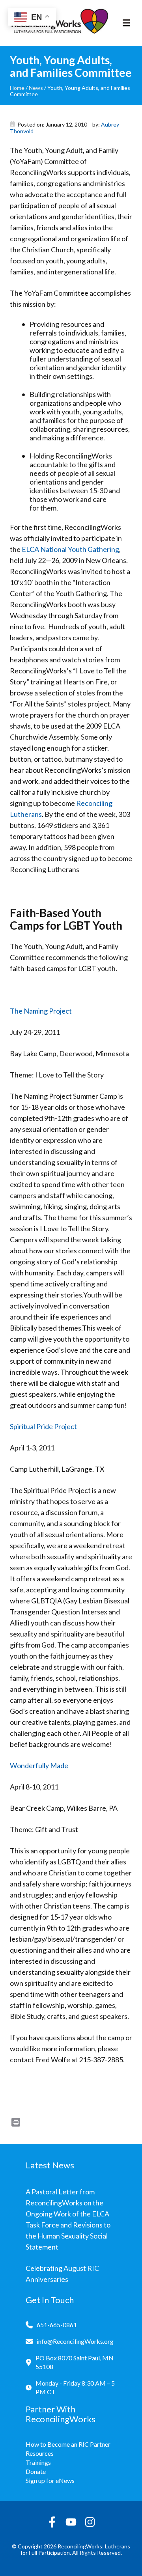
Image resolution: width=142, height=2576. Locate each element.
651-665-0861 (57, 2325)
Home (17, 88)
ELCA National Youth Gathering (70, 549)
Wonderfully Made (39, 1765)
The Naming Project (41, 1011)
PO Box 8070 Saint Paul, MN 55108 (75, 2362)
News (36, 88)
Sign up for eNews (50, 2480)
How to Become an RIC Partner (68, 2444)
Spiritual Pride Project (43, 1426)
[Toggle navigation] (126, 23)
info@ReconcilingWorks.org (75, 2341)
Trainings (38, 2462)
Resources (40, 2453)
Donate (36, 2471)
